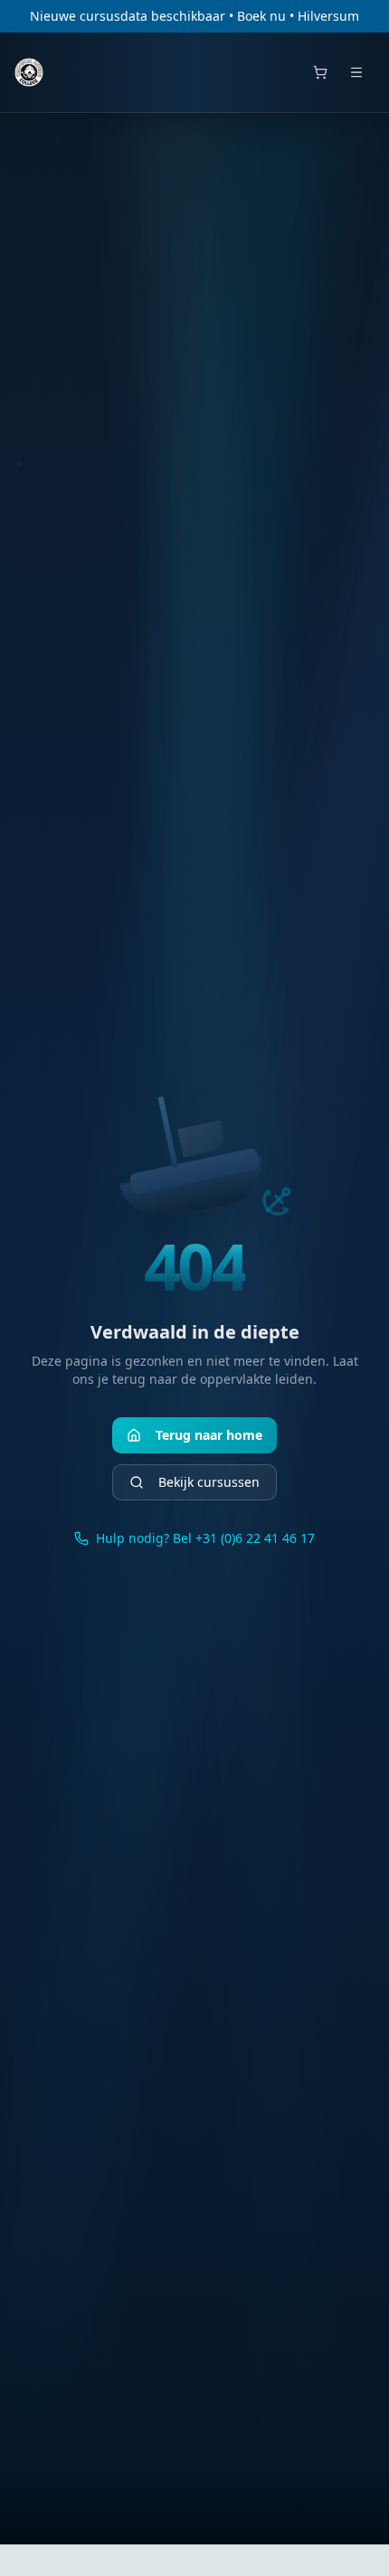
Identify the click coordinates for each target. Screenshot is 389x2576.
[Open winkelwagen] (320, 72)
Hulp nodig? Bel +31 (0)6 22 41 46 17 (205, 1538)
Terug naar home (209, 1435)
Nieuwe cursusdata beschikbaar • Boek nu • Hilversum (194, 16)
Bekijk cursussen (209, 1482)
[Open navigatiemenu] (356, 72)
